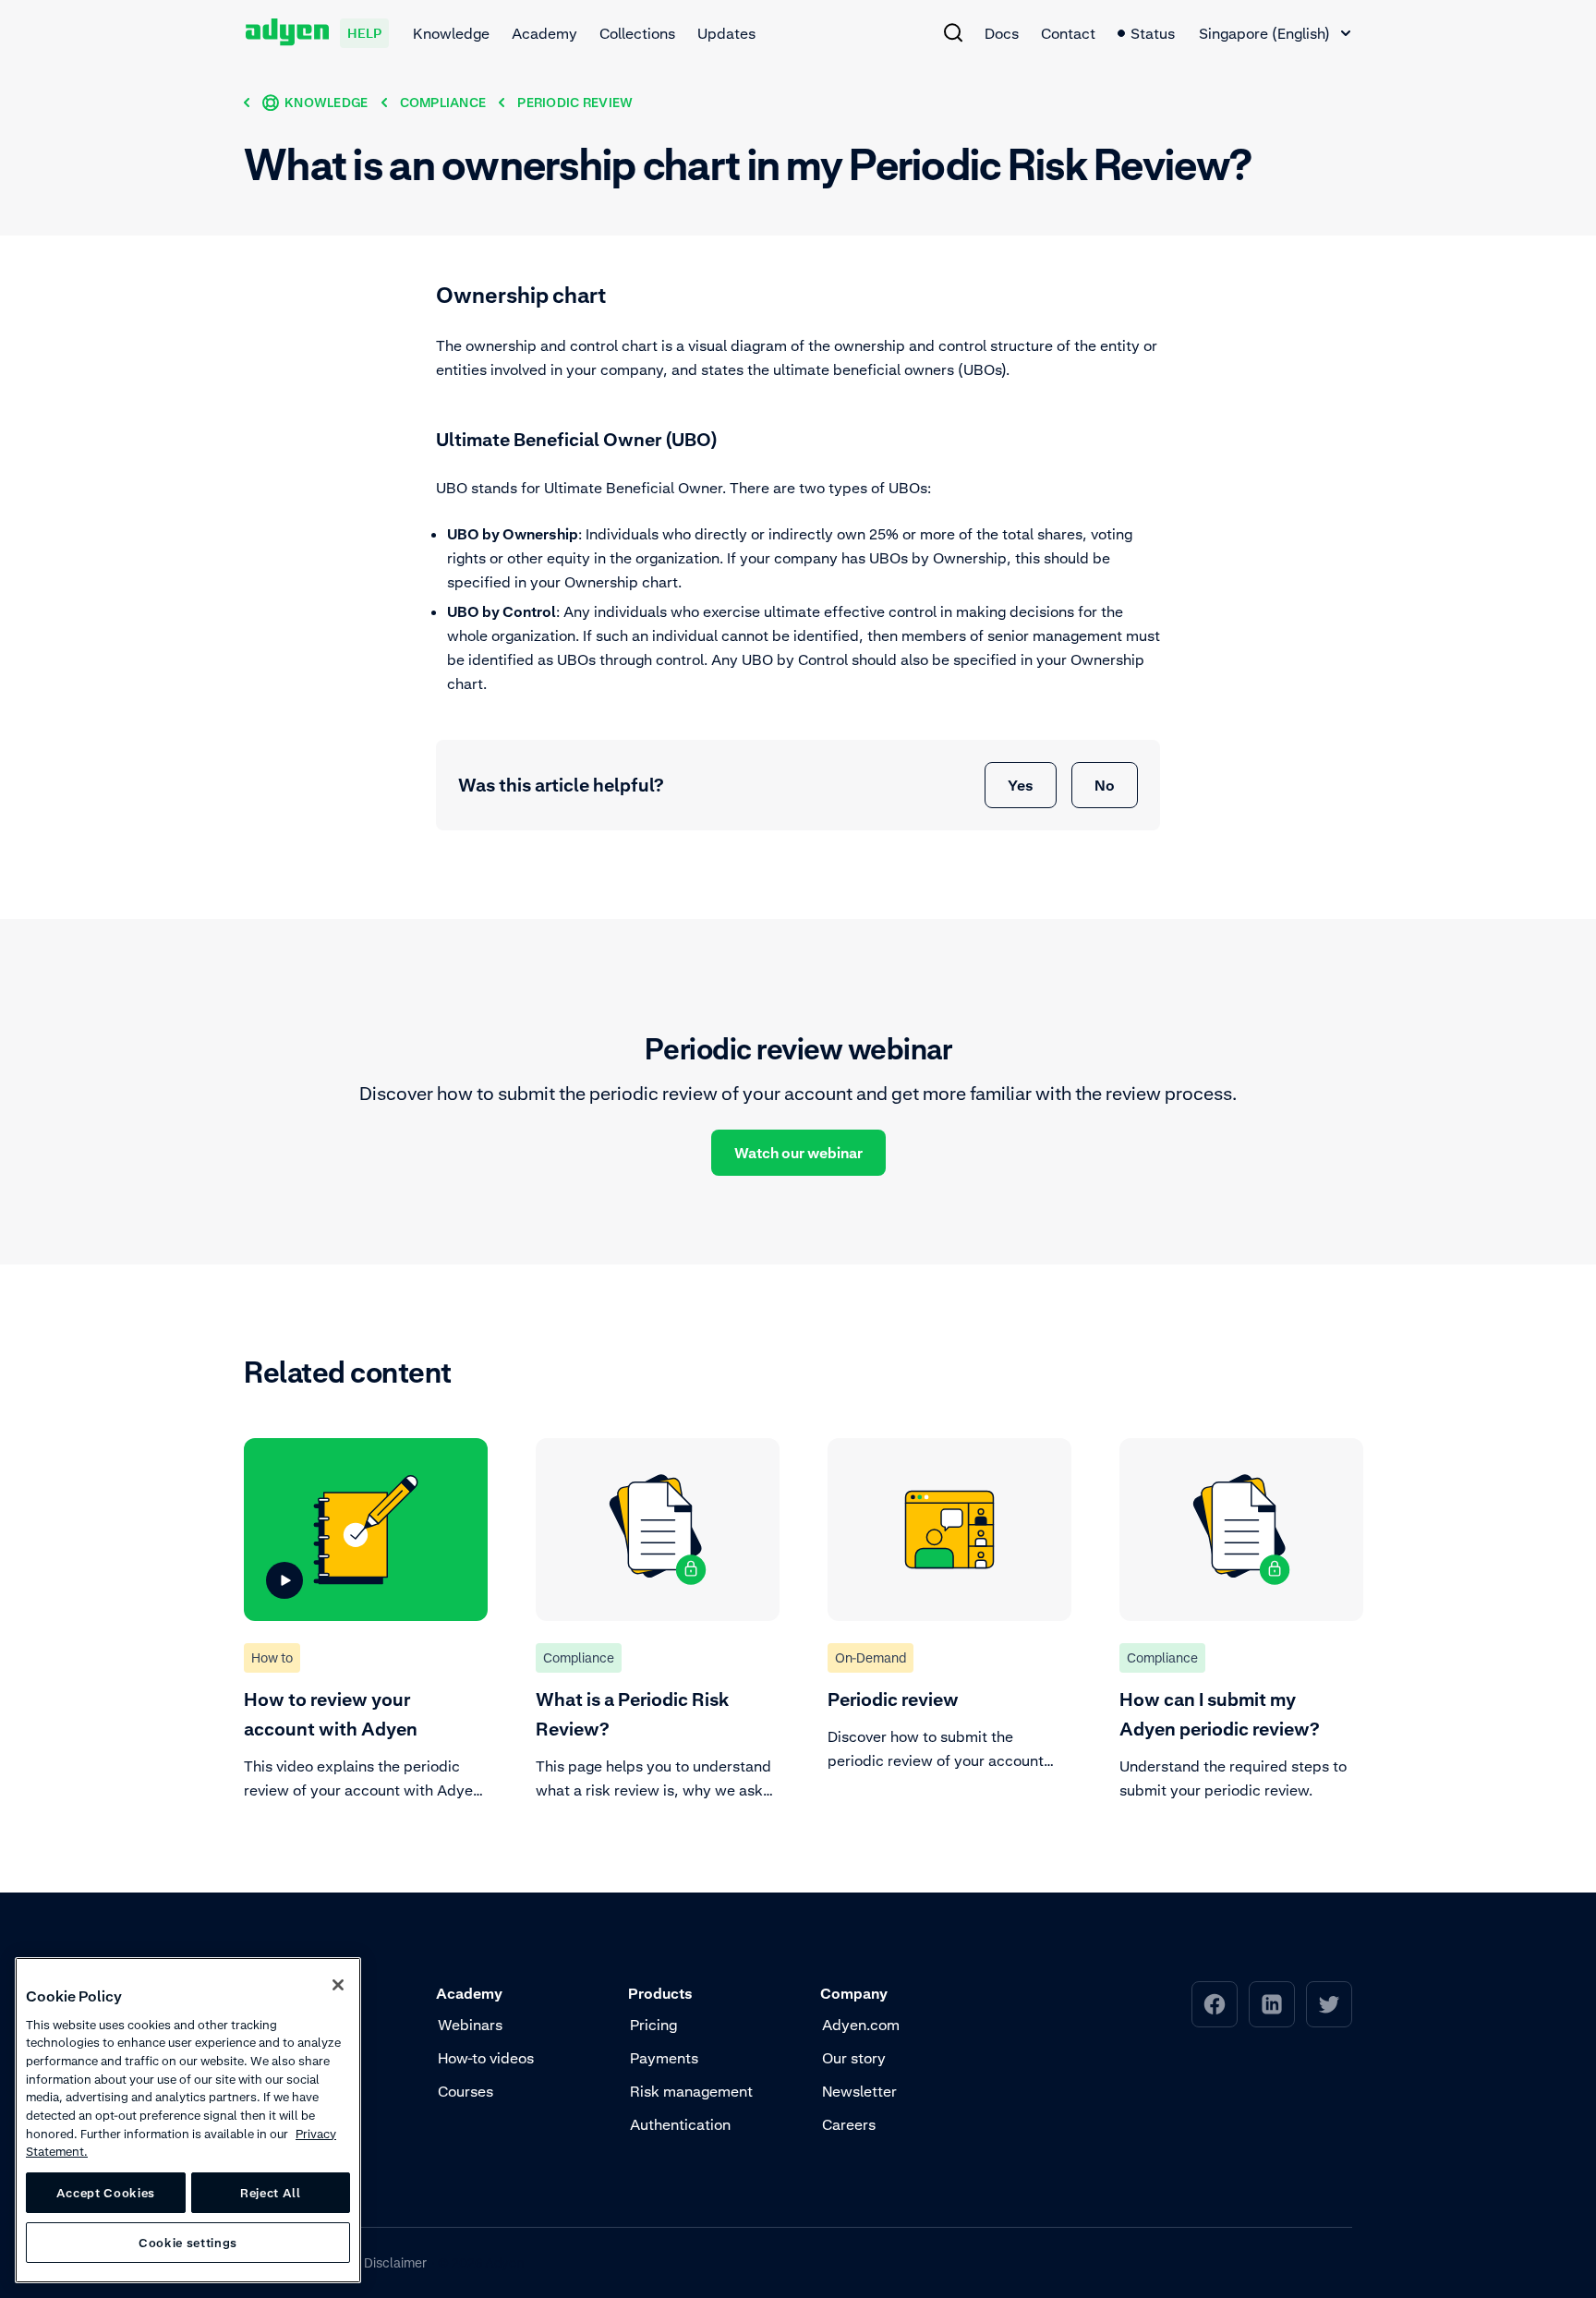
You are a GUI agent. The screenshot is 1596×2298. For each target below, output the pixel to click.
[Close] (338, 1985)
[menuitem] (953, 32)
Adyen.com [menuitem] (861, 2025)
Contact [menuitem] (1068, 33)
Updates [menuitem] (726, 33)
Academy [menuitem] (544, 33)
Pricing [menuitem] (653, 2025)
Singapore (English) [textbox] (1264, 33)
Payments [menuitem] (664, 2058)
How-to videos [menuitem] (486, 2058)
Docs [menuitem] (1002, 33)
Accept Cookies (106, 2193)
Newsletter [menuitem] (859, 2091)
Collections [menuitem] (637, 33)
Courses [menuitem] (465, 2091)
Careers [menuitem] (849, 2124)
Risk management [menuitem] (691, 2091)
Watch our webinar (798, 1153)
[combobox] (1275, 33)
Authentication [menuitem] (680, 2124)
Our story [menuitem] (854, 2058)
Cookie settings (188, 2243)
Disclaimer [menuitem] (395, 2262)
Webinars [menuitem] (470, 2025)
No (1105, 785)
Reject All (271, 2193)
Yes (1021, 785)
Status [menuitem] (1153, 33)
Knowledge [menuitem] (451, 33)
